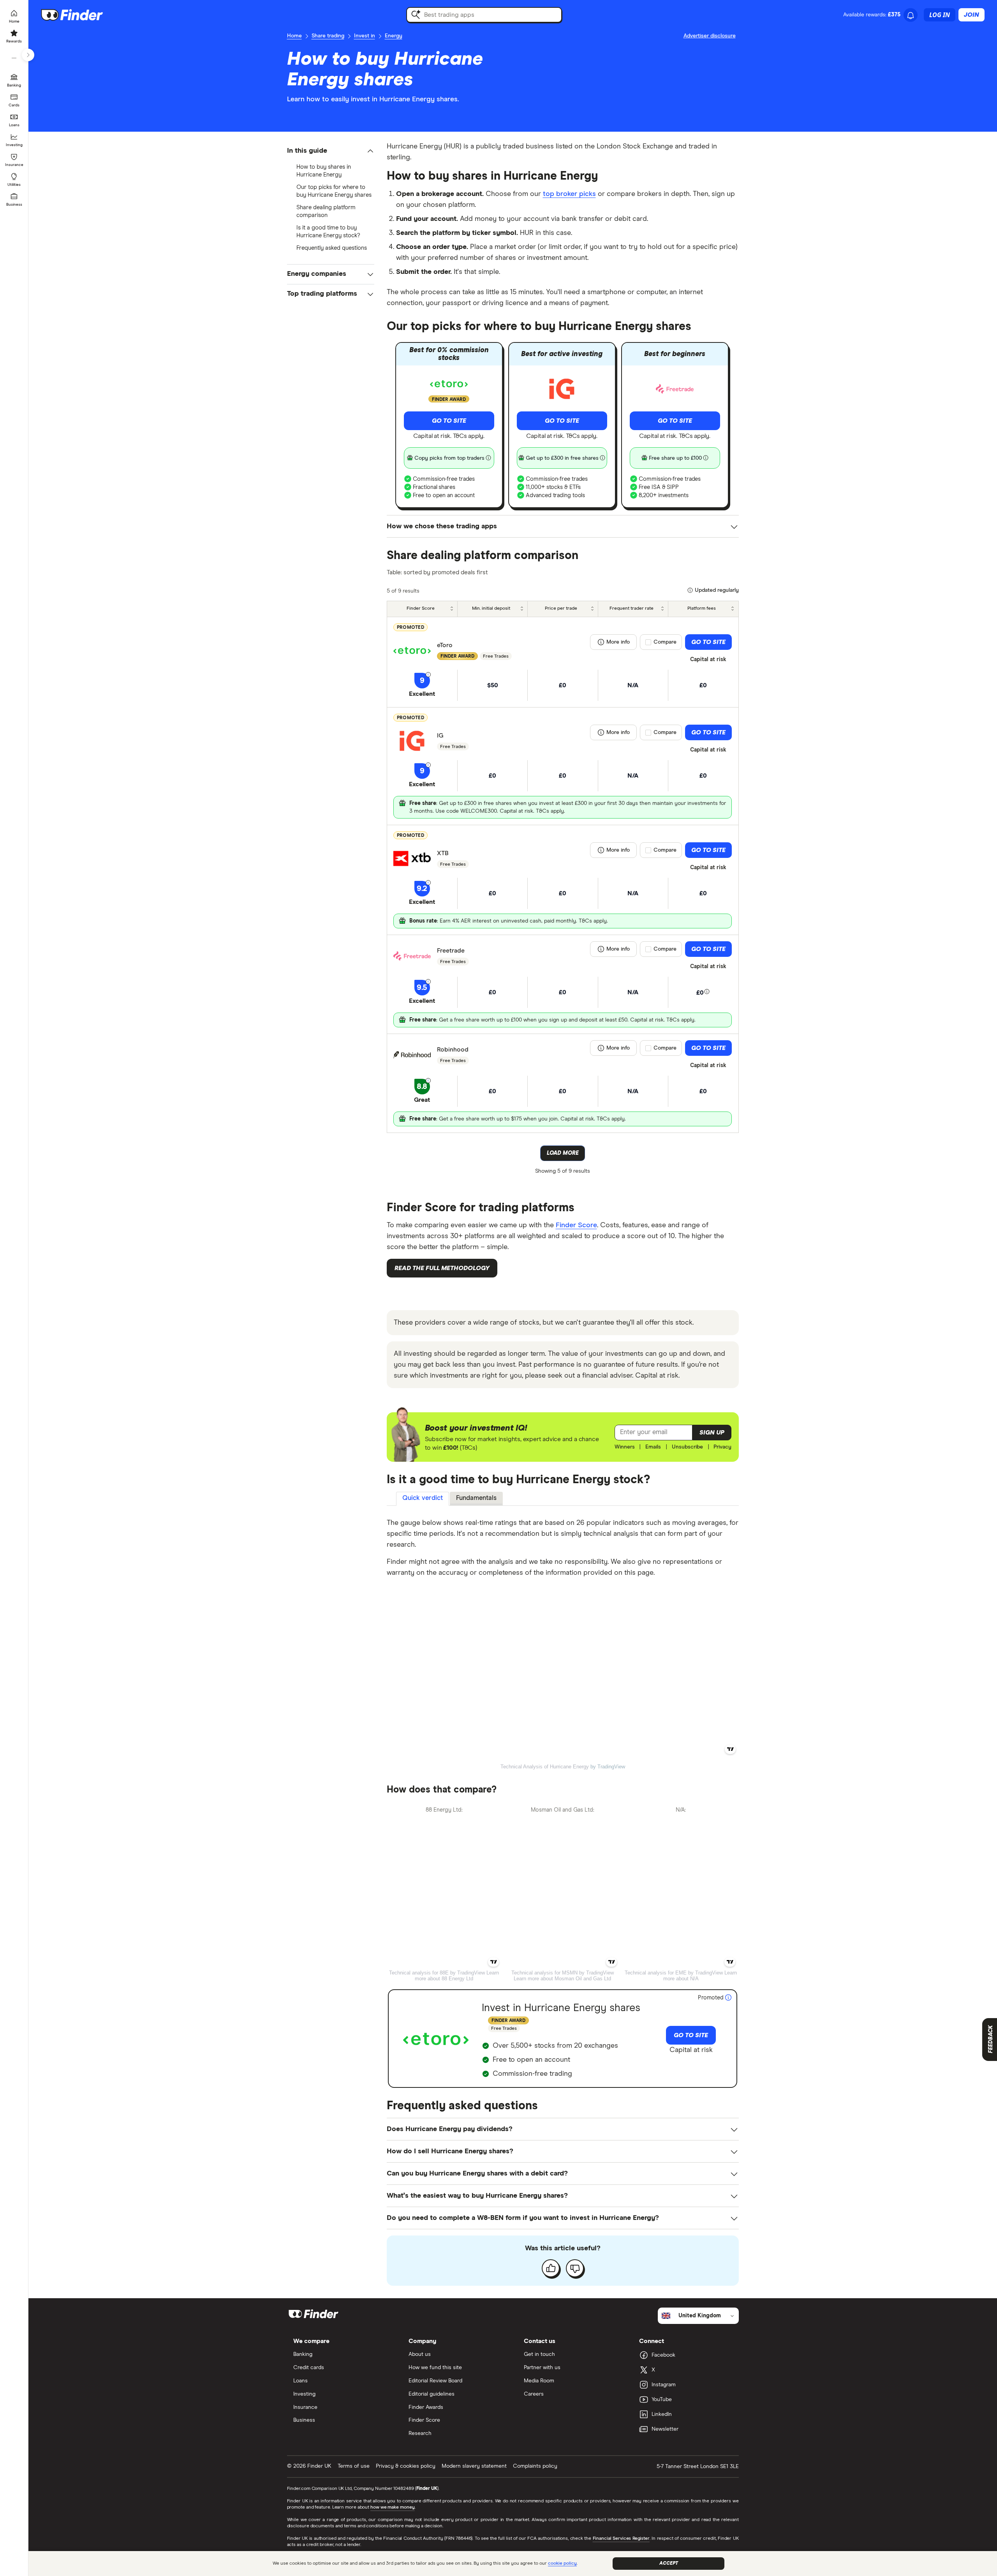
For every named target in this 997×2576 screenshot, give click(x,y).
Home (294, 36)
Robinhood (453, 1050)
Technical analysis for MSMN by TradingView (563, 1973)
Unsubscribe (687, 1447)
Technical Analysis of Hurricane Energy (545, 1767)
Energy (394, 36)
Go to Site (449, 421)
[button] (331, 151)
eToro (445, 645)
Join (971, 15)
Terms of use (354, 2466)
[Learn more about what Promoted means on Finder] (728, 1998)
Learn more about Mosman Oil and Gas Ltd (562, 1979)
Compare (665, 642)
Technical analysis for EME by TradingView (674, 1973)
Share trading (328, 36)
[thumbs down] (575, 2268)
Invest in (365, 36)
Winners (625, 1447)
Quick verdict (423, 1498)
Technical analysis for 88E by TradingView (437, 1973)
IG (440, 736)
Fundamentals (476, 1498)
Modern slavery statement (474, 2466)
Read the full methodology (442, 1268)
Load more (563, 1153)
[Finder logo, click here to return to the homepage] (83, 15)
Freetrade (451, 951)
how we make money (392, 2507)
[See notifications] (911, 16)
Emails (653, 1447)
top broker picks (569, 194)
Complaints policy (535, 2466)
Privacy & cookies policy (406, 2466)
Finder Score (576, 1225)
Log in (940, 15)
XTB (443, 853)
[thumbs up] (551, 2268)
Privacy (722, 1447)
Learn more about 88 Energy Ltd (457, 1976)
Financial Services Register (621, 2539)
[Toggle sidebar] (28, 55)
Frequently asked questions (332, 248)
